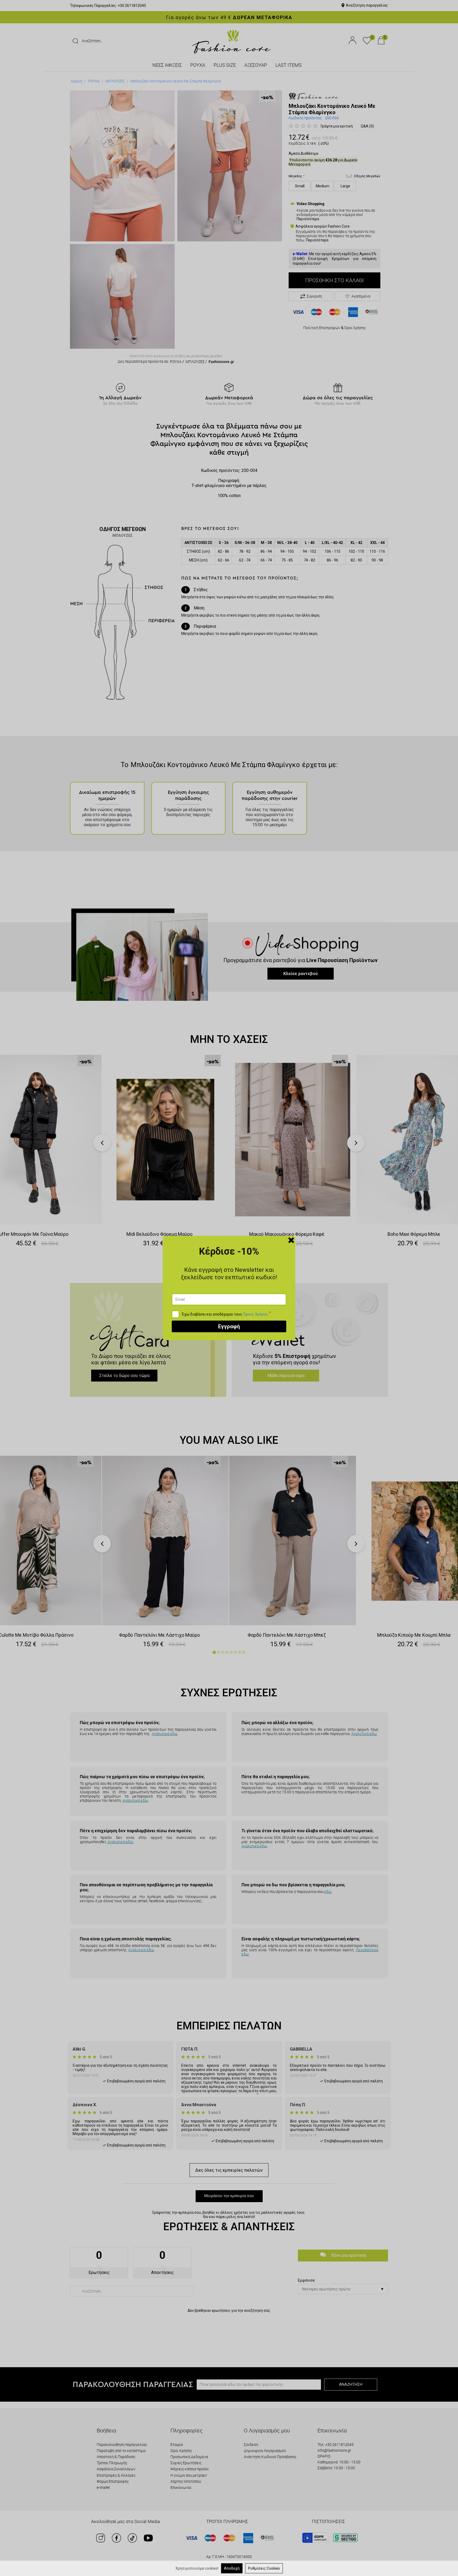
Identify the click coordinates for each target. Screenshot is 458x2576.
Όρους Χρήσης (256, 1314)
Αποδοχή (232, 2568)
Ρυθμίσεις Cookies (264, 2568)
